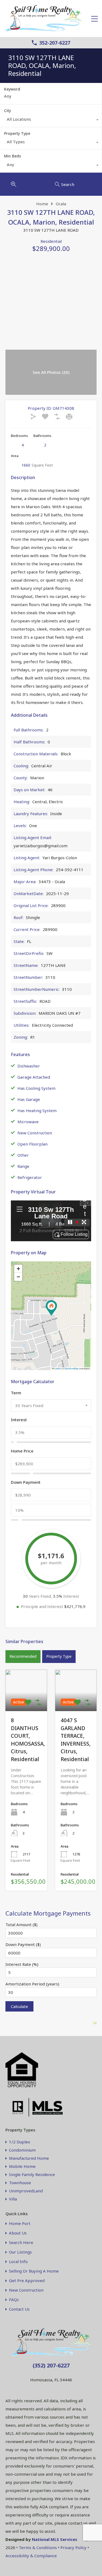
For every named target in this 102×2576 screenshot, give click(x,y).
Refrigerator (30, 1177)
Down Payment (26, 1482)
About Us (18, 2233)
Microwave (28, 1122)
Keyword (12, 89)
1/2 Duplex (20, 2142)
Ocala (61, 204)
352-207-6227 (55, 43)
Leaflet (57, 1368)
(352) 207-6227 (51, 2365)
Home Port (20, 2223)
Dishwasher (29, 1066)
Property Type (17, 133)
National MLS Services (55, 2539)
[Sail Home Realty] (44, 30)
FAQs (14, 2300)
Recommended (23, 1656)
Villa (13, 2199)
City (7, 111)
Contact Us (19, 2309)
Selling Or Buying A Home (34, 2271)
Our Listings (20, 2252)
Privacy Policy (73, 2547)
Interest (19, 1420)
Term (16, 1393)
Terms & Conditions (38, 2547)
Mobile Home (22, 2166)
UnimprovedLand (26, 2191)
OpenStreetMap (71, 1368)
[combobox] (51, 120)
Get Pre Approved (27, 2281)
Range (23, 1166)
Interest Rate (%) (22, 1964)
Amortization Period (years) (32, 1984)
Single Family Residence (32, 2174)
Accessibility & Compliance (31, 2556)
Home (42, 204)
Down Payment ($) (23, 1944)
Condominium (22, 2150)
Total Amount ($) (21, 1925)
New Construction (35, 1133)
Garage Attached (34, 1077)
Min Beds (13, 156)
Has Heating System (37, 1110)
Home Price (22, 1451)
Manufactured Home (29, 2158)
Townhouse (20, 2183)
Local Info (18, 2262)
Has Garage (29, 1099)
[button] (51, 1308)
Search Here (21, 2243)
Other (23, 1155)
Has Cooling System (36, 1088)
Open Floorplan (33, 1144)
